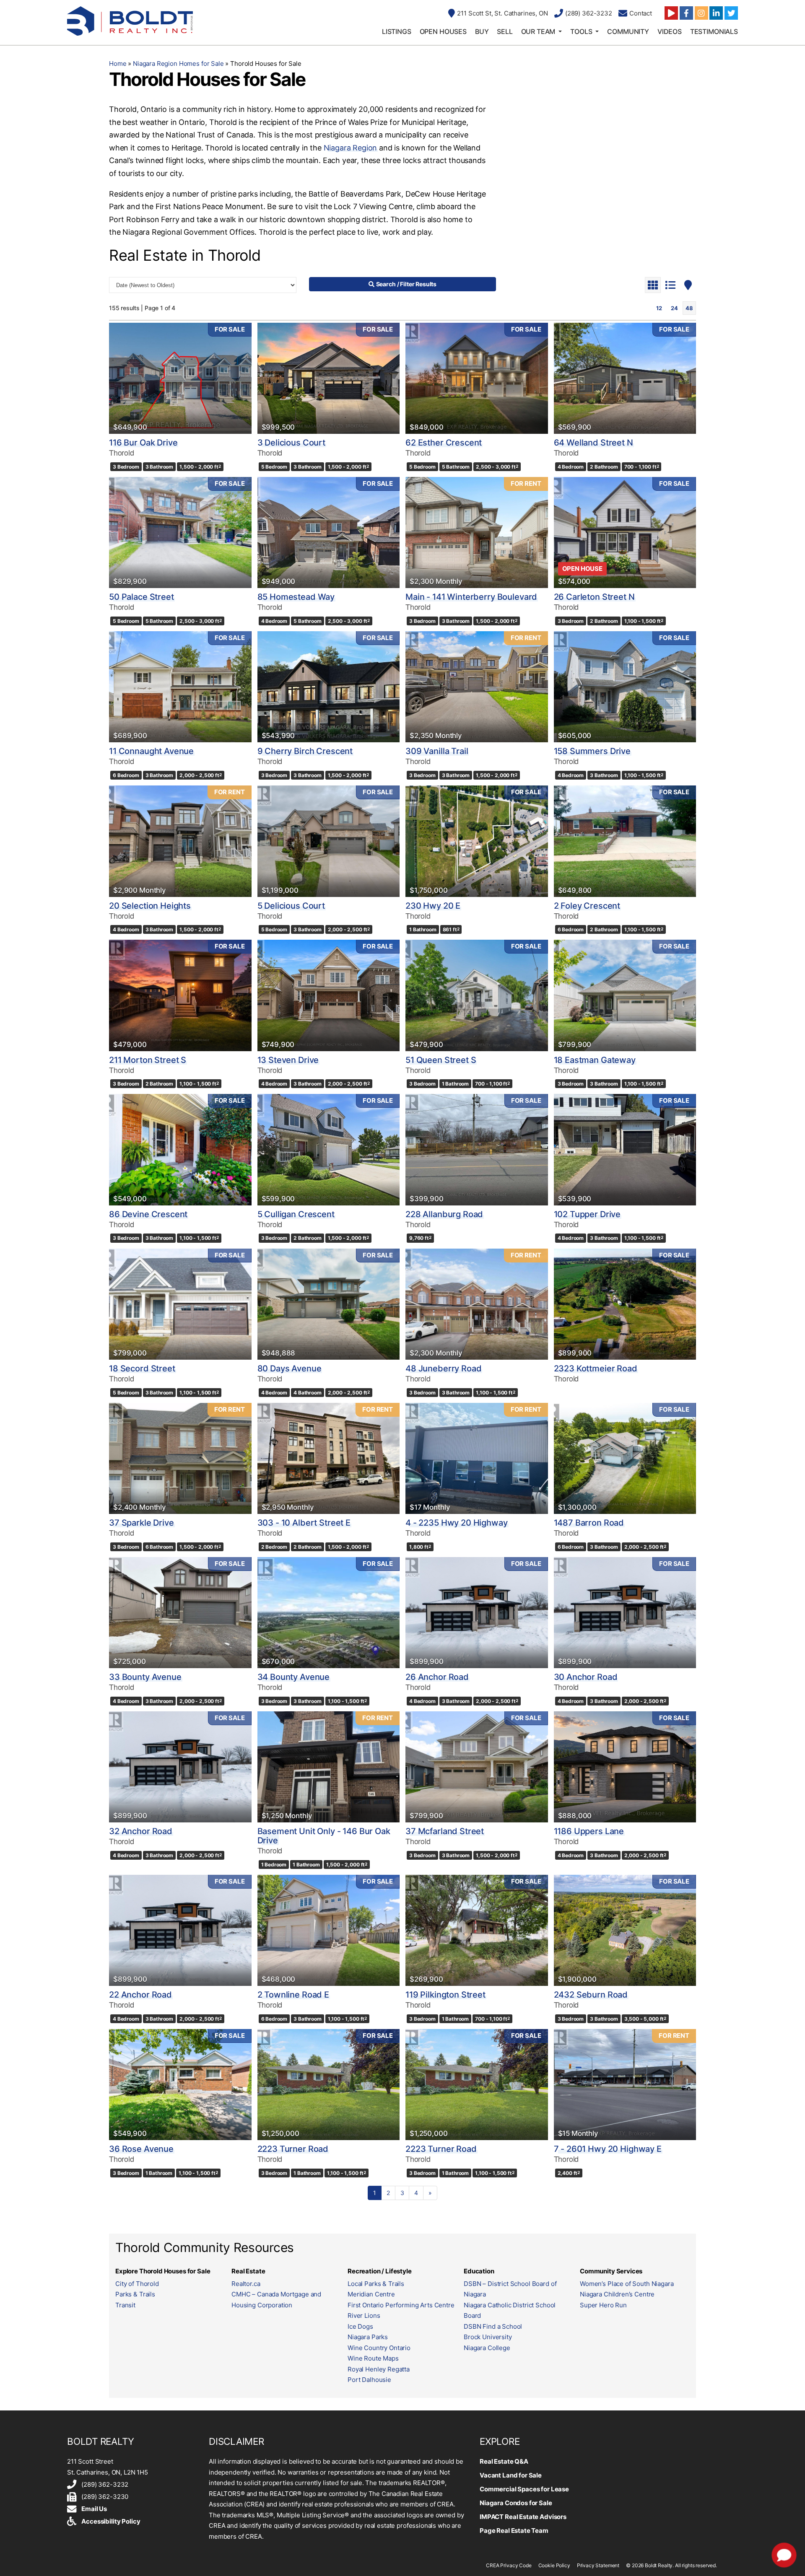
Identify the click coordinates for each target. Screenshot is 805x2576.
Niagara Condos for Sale (516, 2503)
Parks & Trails (135, 2294)
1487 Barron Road (589, 1523)
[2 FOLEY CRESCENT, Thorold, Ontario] (625, 841)
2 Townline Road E (293, 1995)
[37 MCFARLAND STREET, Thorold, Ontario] (477, 1767)
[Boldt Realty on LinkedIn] (716, 13)
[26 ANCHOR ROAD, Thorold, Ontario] (477, 1613)
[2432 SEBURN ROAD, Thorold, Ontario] (625, 1930)
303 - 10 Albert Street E (304, 1523)
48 (689, 308)
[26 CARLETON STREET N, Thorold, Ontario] (625, 533)
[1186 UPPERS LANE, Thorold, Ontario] (625, 1767)
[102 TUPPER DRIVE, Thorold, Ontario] (625, 1149)
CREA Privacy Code (509, 2565)
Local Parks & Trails (376, 2284)
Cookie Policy (554, 2565)
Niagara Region (350, 148)
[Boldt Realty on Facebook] (686, 13)
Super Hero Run (603, 2305)
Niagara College (487, 2348)
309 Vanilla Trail (437, 751)
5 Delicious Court (291, 906)
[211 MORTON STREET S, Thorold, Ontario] (180, 995)
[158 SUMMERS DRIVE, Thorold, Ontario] (625, 687)
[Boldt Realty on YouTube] (671, 13)
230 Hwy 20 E (433, 906)
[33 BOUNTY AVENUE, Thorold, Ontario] (180, 1613)
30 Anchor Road (586, 1677)
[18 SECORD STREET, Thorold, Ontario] (180, 1304)
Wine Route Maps (373, 2358)
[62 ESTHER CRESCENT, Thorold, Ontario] (477, 378)
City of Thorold (137, 2284)
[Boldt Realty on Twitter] (731, 13)
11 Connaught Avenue (151, 751)
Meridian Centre (371, 2294)
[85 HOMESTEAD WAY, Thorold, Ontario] (329, 533)
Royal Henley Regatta (379, 2369)
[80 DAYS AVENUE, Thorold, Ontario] (329, 1304)
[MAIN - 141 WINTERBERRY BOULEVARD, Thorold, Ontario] (477, 533)
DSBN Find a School (493, 2326)
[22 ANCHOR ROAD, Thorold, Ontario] (180, 1930)
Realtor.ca (246, 2284)
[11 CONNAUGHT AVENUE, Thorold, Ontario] (180, 687)
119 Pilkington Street (445, 1995)
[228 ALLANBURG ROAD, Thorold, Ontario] (477, 1149)
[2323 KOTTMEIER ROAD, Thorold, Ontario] (625, 1304)
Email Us (94, 2509)
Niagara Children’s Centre (617, 2294)
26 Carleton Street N (594, 597)
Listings (397, 31)
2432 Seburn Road (591, 1995)
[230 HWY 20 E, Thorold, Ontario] (477, 841)
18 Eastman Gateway (595, 1060)
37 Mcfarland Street (445, 1831)
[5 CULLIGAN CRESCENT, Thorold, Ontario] (329, 1149)
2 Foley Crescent (587, 906)
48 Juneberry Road (443, 1368)
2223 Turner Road (293, 2149)
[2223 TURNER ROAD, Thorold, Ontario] (329, 2085)
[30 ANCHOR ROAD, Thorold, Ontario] (625, 1613)
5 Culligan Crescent (296, 1214)
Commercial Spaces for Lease (524, 2489)
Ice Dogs (360, 2326)
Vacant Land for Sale (511, 2475)
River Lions (364, 2316)
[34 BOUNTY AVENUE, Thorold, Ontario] (329, 1613)
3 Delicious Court (291, 443)
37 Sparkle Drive (142, 1523)
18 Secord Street (142, 1368)
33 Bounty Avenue (145, 1677)
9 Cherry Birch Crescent (305, 751)
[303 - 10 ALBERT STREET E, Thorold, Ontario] (329, 1458)
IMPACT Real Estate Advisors (523, 2517)
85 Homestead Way (296, 597)
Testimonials (714, 31)
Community (628, 31)
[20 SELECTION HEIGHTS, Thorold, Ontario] (180, 841)
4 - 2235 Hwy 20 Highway (457, 1523)
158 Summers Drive (592, 751)
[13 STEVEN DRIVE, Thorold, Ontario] (329, 995)
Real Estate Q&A (504, 2461)
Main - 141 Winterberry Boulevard (471, 597)
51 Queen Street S (441, 1060)
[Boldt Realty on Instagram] (701, 13)
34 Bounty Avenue (294, 1677)
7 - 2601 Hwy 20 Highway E (608, 2149)
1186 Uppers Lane (589, 1831)
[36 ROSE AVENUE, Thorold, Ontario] (180, 2085)
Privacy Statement (598, 2565)
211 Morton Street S (148, 1060)
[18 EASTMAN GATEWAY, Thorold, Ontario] (625, 995)
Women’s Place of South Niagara (627, 2284)
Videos (670, 31)
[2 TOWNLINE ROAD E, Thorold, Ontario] (329, 1930)
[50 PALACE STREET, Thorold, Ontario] (180, 533)
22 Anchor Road (140, 1995)
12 (659, 308)
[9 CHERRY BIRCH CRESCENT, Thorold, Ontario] (329, 687)
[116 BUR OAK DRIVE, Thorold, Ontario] (180, 378)
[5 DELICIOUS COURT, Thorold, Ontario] (329, 841)
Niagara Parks (368, 2337)
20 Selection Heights (150, 906)
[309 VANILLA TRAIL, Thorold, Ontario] (477, 687)
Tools (581, 31)
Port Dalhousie (369, 2380)
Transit (125, 2305)
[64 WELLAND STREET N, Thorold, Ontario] (625, 378)
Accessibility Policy (111, 2521)
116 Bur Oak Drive (143, 443)
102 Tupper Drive (587, 1214)
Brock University (488, 2337)
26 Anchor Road (437, 1677)
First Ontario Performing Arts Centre (401, 2305)
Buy (482, 31)
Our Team (538, 31)
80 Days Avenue (290, 1368)
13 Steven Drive (288, 1060)
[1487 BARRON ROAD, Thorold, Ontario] (625, 1458)
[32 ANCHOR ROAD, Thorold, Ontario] (180, 1767)
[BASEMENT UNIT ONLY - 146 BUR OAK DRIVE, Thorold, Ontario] (329, 1767)
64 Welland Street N (593, 443)
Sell (505, 31)
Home (118, 63)
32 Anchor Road (141, 1831)
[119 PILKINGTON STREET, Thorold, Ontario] (477, 1930)
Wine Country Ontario (379, 2348)
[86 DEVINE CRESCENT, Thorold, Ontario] (180, 1149)
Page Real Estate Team (514, 2531)
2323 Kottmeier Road (596, 1368)
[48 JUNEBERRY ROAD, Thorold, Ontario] (477, 1304)
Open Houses (443, 31)
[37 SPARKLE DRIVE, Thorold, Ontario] (180, 1458)
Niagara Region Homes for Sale (178, 63)
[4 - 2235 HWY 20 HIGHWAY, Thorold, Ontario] (477, 1458)
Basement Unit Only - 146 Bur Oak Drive (324, 1836)
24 (674, 308)
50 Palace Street (142, 597)
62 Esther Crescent (444, 443)
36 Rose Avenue (141, 2149)
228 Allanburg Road (444, 1214)
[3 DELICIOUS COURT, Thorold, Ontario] (329, 378)
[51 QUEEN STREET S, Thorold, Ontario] (477, 995)
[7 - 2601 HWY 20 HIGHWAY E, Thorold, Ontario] (625, 2085)
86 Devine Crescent (148, 1214)
